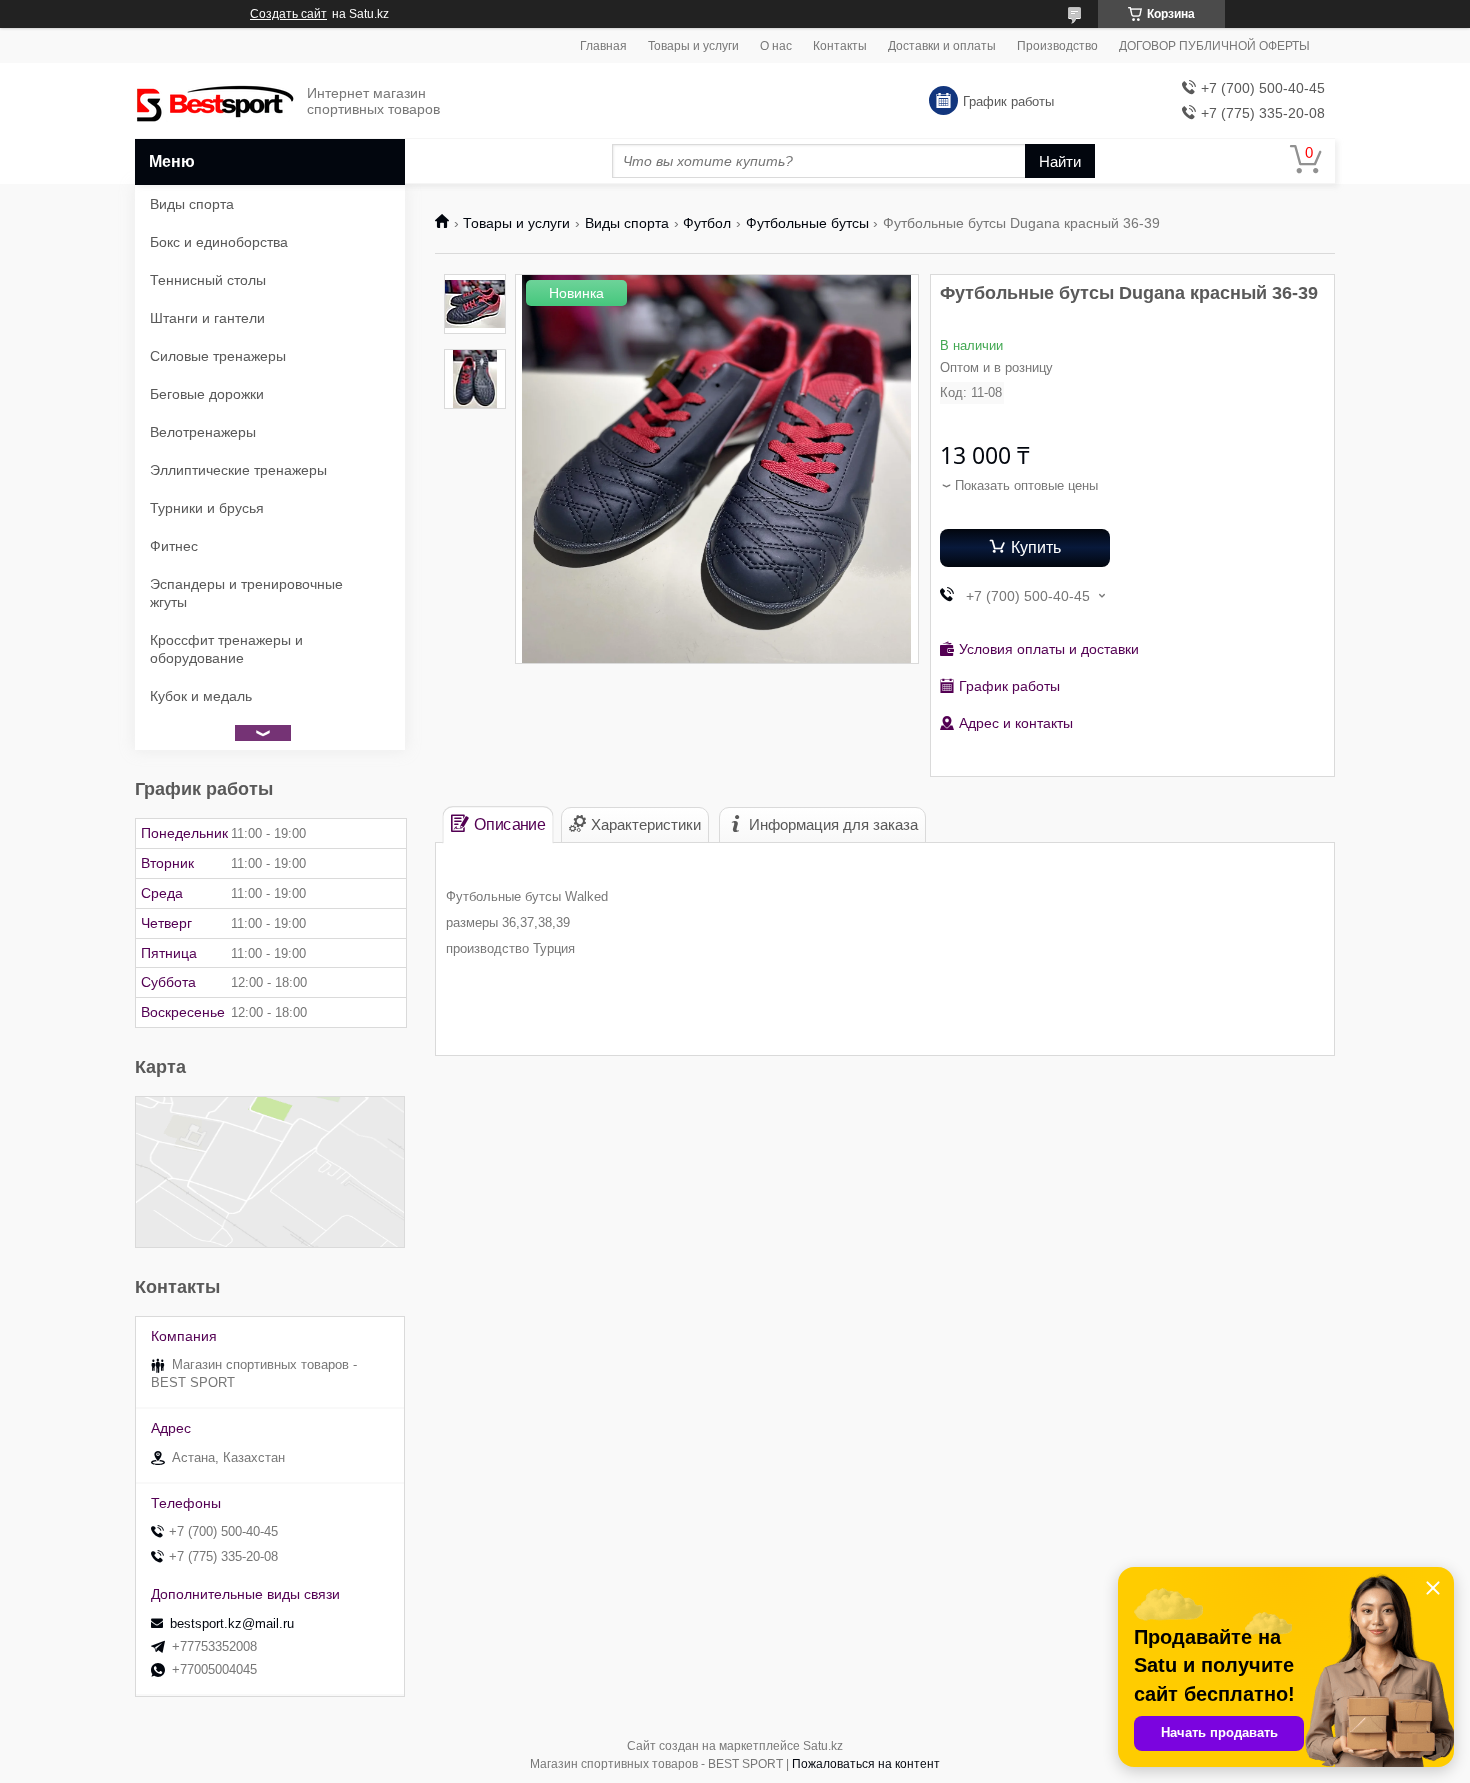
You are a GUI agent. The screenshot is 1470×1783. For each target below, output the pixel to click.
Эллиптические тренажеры (238, 470)
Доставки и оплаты (942, 46)
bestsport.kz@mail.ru (232, 1623)
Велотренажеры (203, 432)
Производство (1057, 46)
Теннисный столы (208, 280)
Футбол (707, 223)
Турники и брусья (207, 508)
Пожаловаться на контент (866, 1764)
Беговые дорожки (207, 394)
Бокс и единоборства (219, 242)
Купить (1036, 547)
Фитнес (174, 546)
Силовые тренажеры (218, 356)
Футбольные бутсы (807, 223)
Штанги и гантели (207, 318)
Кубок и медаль (201, 696)
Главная (603, 46)
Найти (1060, 161)
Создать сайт (288, 14)
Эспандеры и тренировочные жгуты (246, 593)
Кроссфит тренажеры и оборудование (226, 649)
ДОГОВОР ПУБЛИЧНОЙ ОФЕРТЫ (1214, 46)
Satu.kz (823, 1746)
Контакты (840, 46)
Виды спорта (627, 223)
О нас (776, 46)
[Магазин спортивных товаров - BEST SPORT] (215, 101)
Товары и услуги (693, 46)
